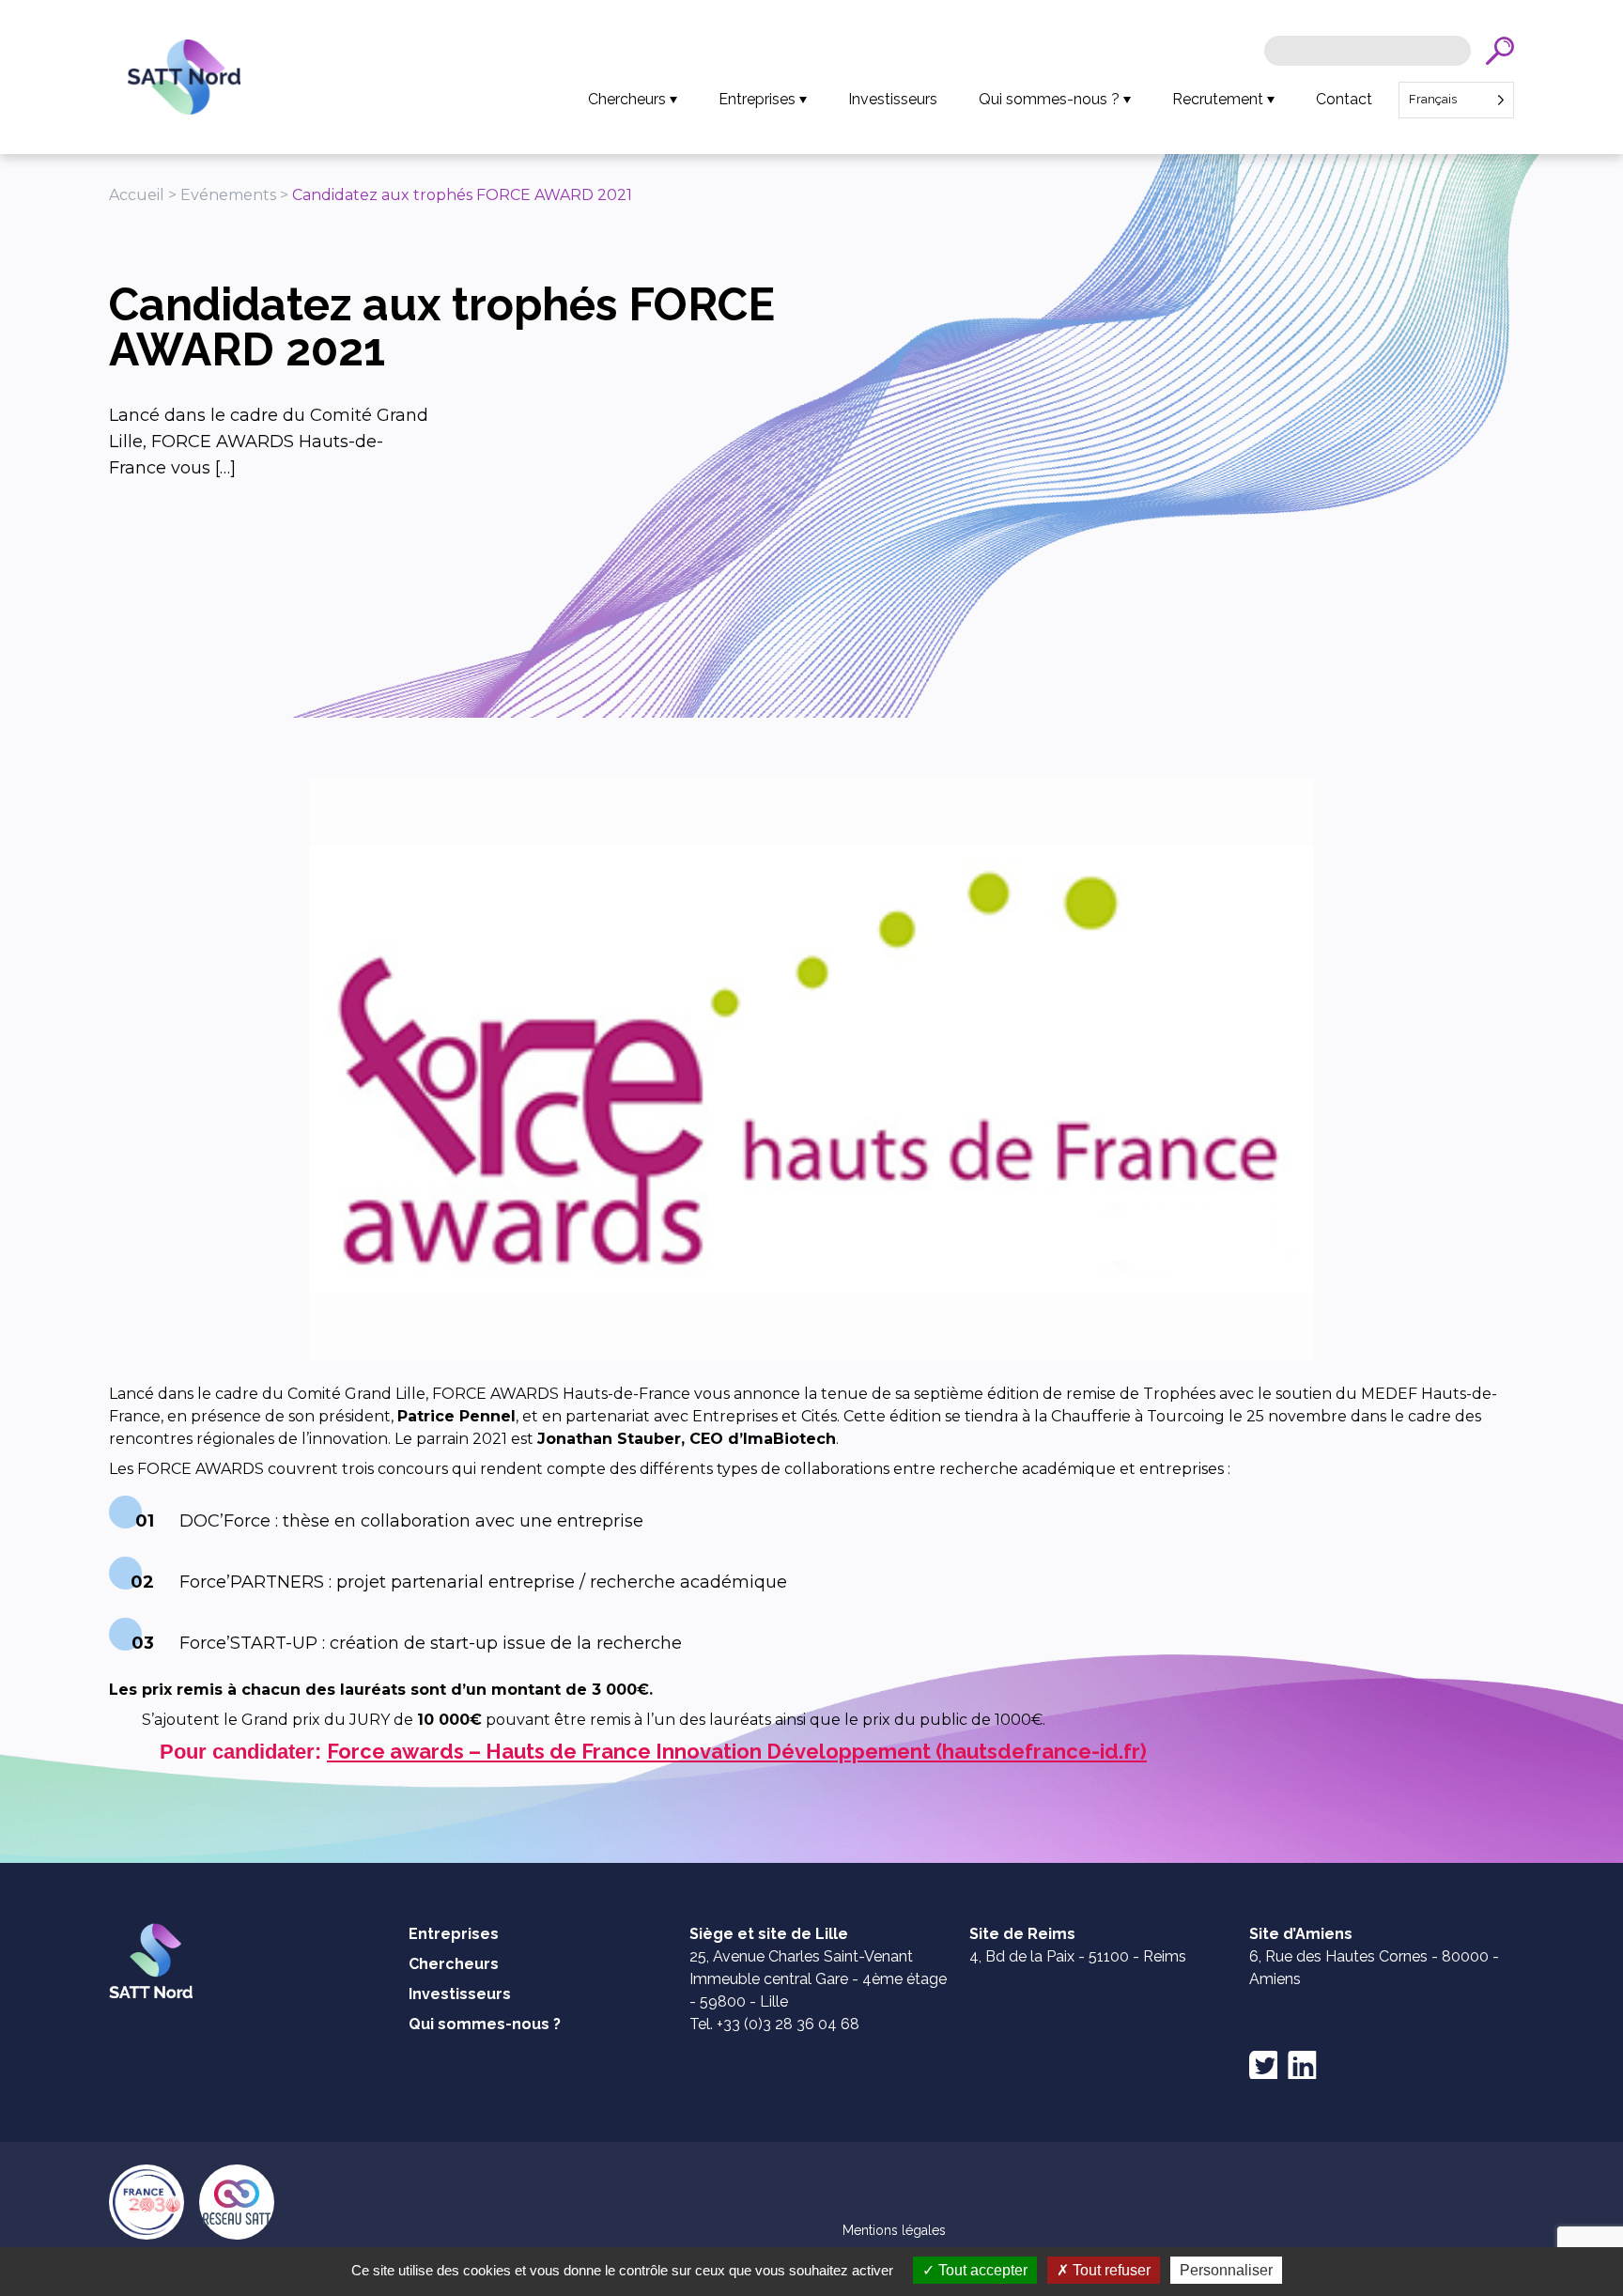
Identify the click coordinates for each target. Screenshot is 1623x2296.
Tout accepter (981, 2270)
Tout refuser (1110, 2270)
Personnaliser (1226, 2270)
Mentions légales (894, 2230)
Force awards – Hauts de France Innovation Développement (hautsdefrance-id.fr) (737, 1751)
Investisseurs (893, 99)
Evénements (228, 195)
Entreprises (757, 99)
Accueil (137, 195)
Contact (1344, 99)
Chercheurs (627, 99)
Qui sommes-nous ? (1049, 99)
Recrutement (1218, 99)
